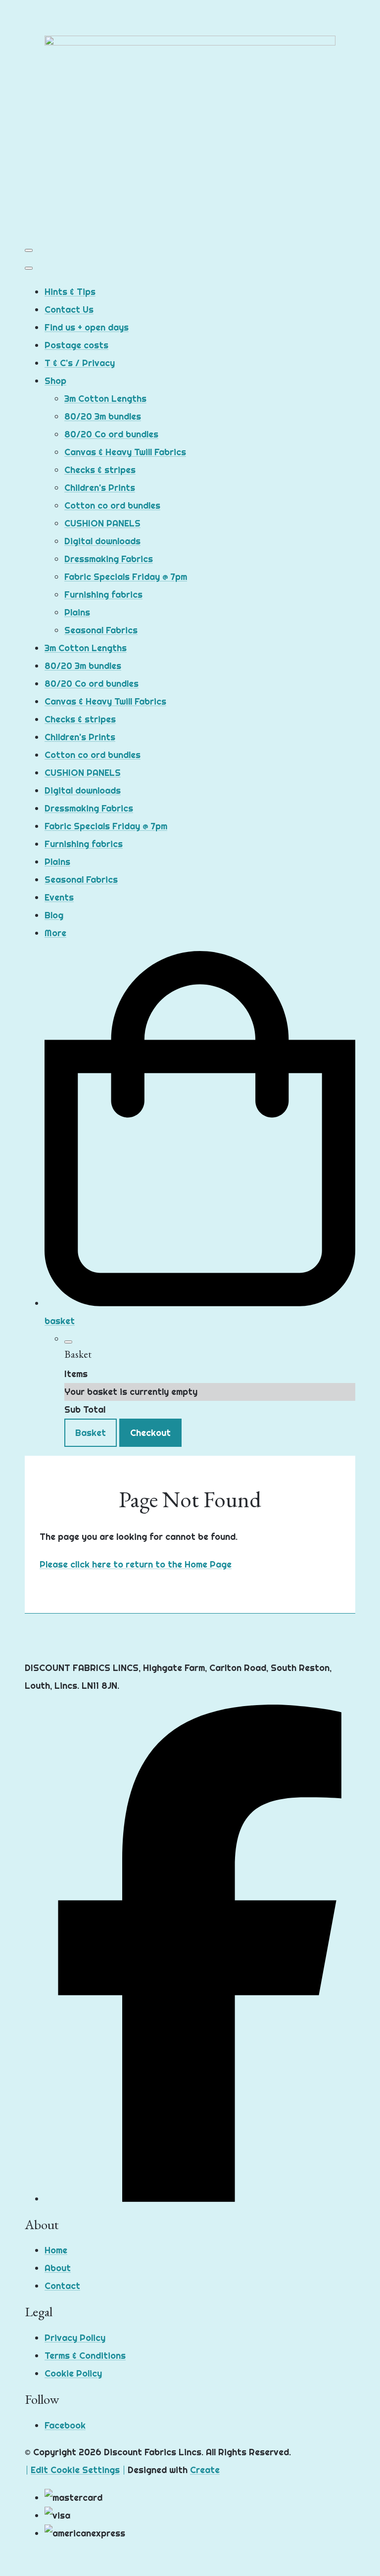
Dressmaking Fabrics (109, 559)
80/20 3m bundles (103, 416)
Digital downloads (102, 541)
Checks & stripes (100, 470)
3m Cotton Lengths (105, 399)
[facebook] (200, 2199)
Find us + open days (87, 327)
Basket (91, 1433)
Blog (54, 915)
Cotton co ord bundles (112, 505)
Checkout (150, 1433)
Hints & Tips (70, 292)
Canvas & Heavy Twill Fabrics (125, 452)
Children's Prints (100, 488)
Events (59, 897)
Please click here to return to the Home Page (136, 1564)
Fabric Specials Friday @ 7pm (126, 577)
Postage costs (76, 345)
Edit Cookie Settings (75, 2470)
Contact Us (69, 310)
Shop (55, 381)
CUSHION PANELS (102, 523)
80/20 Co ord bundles (111, 434)
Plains (77, 612)
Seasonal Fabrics (101, 630)
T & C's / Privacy (80, 363)
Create (205, 2470)
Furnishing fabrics (103, 595)
